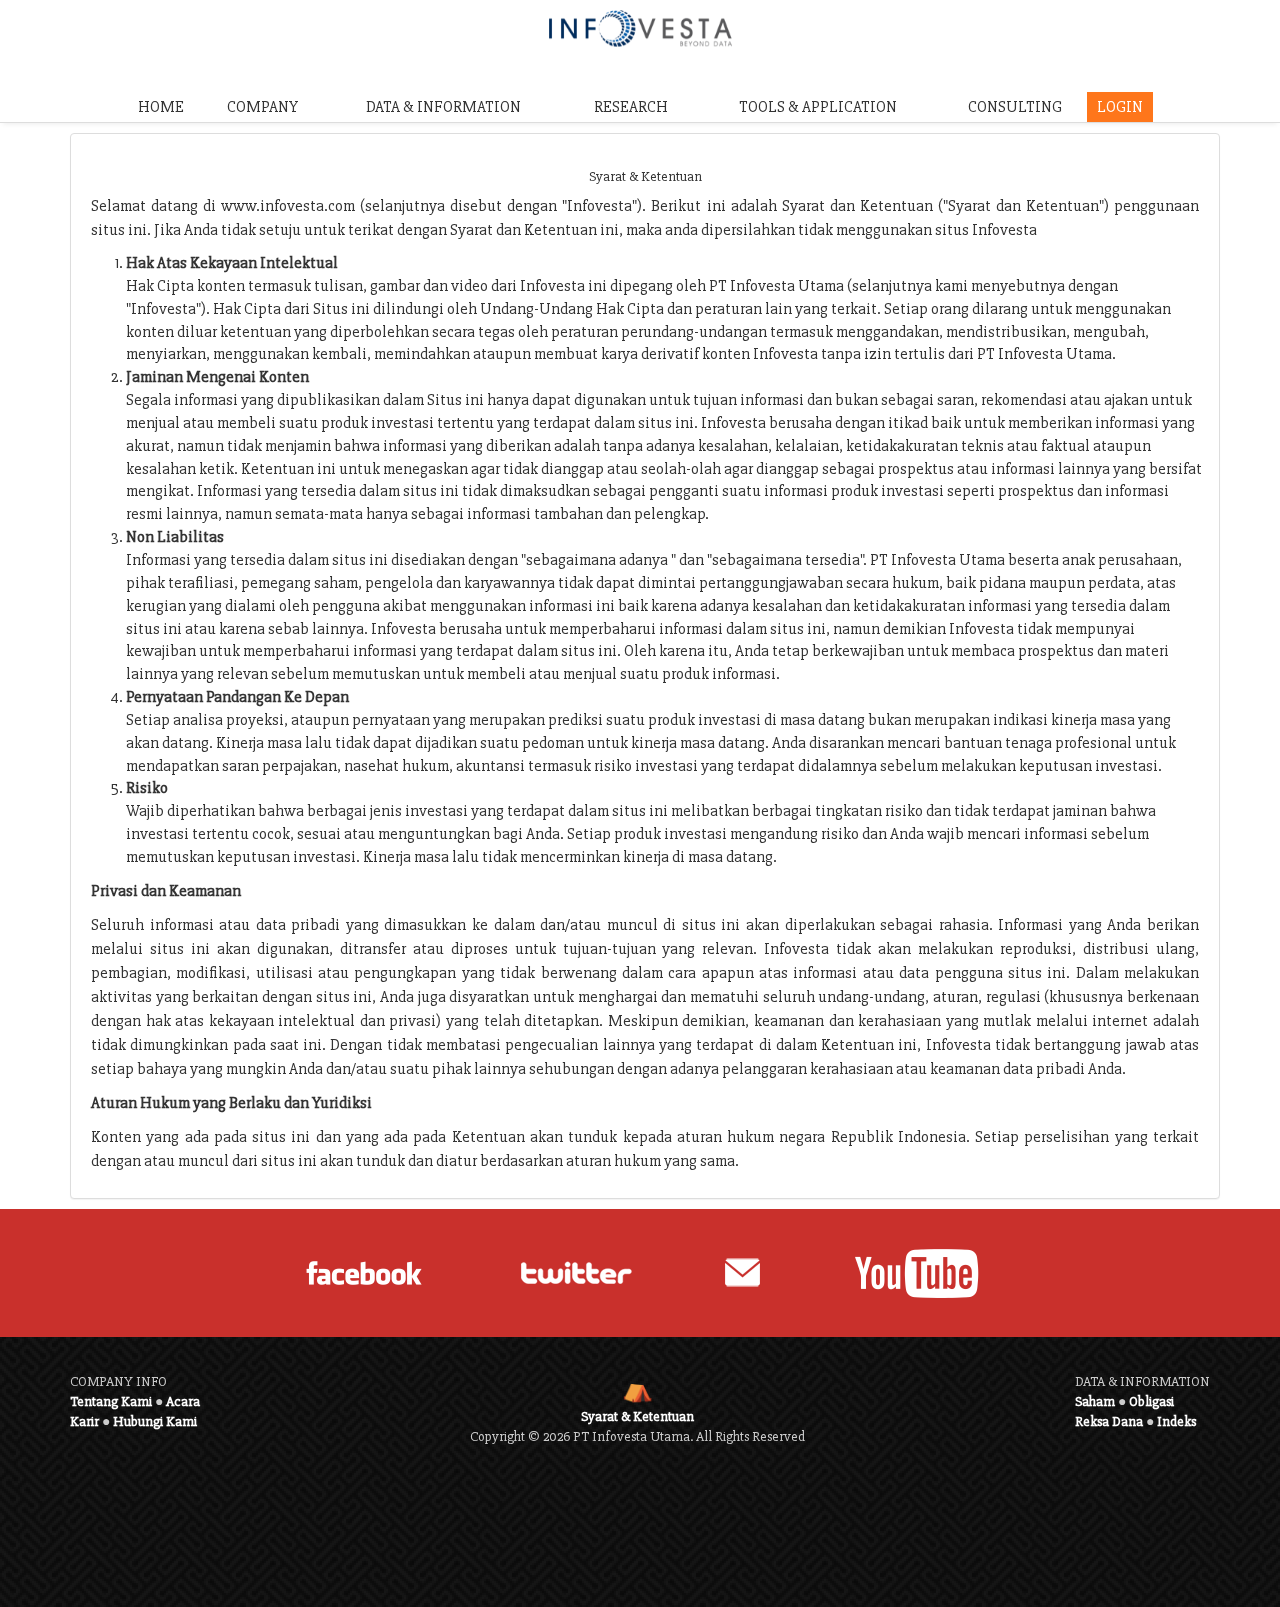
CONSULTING (1015, 107)
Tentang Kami (111, 1401)
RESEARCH (631, 107)
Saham (1095, 1401)
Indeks (1176, 1421)
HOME (161, 107)
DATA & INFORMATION (443, 107)
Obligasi (1151, 1401)
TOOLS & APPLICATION (818, 107)
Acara (183, 1401)
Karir (84, 1421)
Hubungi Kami (155, 1421)
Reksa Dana (1109, 1421)
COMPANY (262, 107)
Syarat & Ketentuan (637, 1416)
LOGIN (1120, 107)
